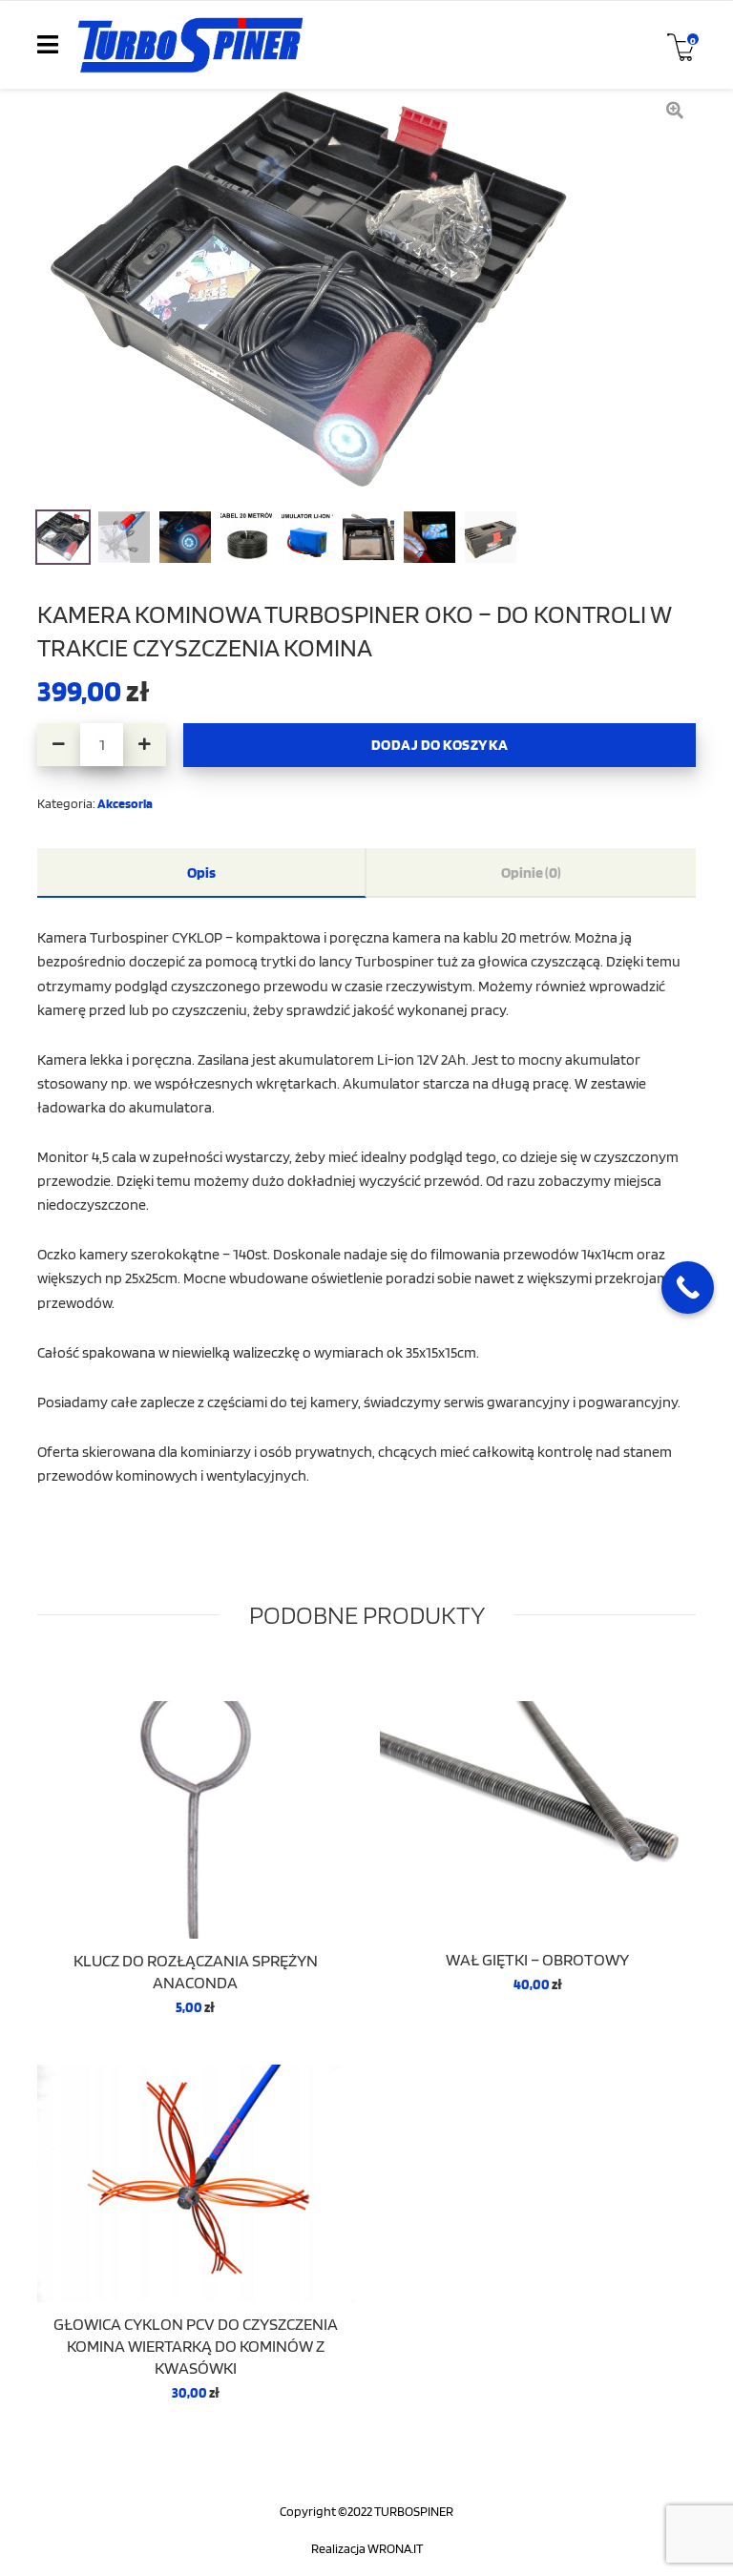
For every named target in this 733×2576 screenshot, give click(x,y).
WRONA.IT (395, 2548)
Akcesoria (125, 803)
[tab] (202, 873)
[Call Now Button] (688, 1288)
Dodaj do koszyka (440, 744)
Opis (201, 872)
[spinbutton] (102, 745)
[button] (145, 745)
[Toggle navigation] (48, 45)
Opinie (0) (531, 872)
